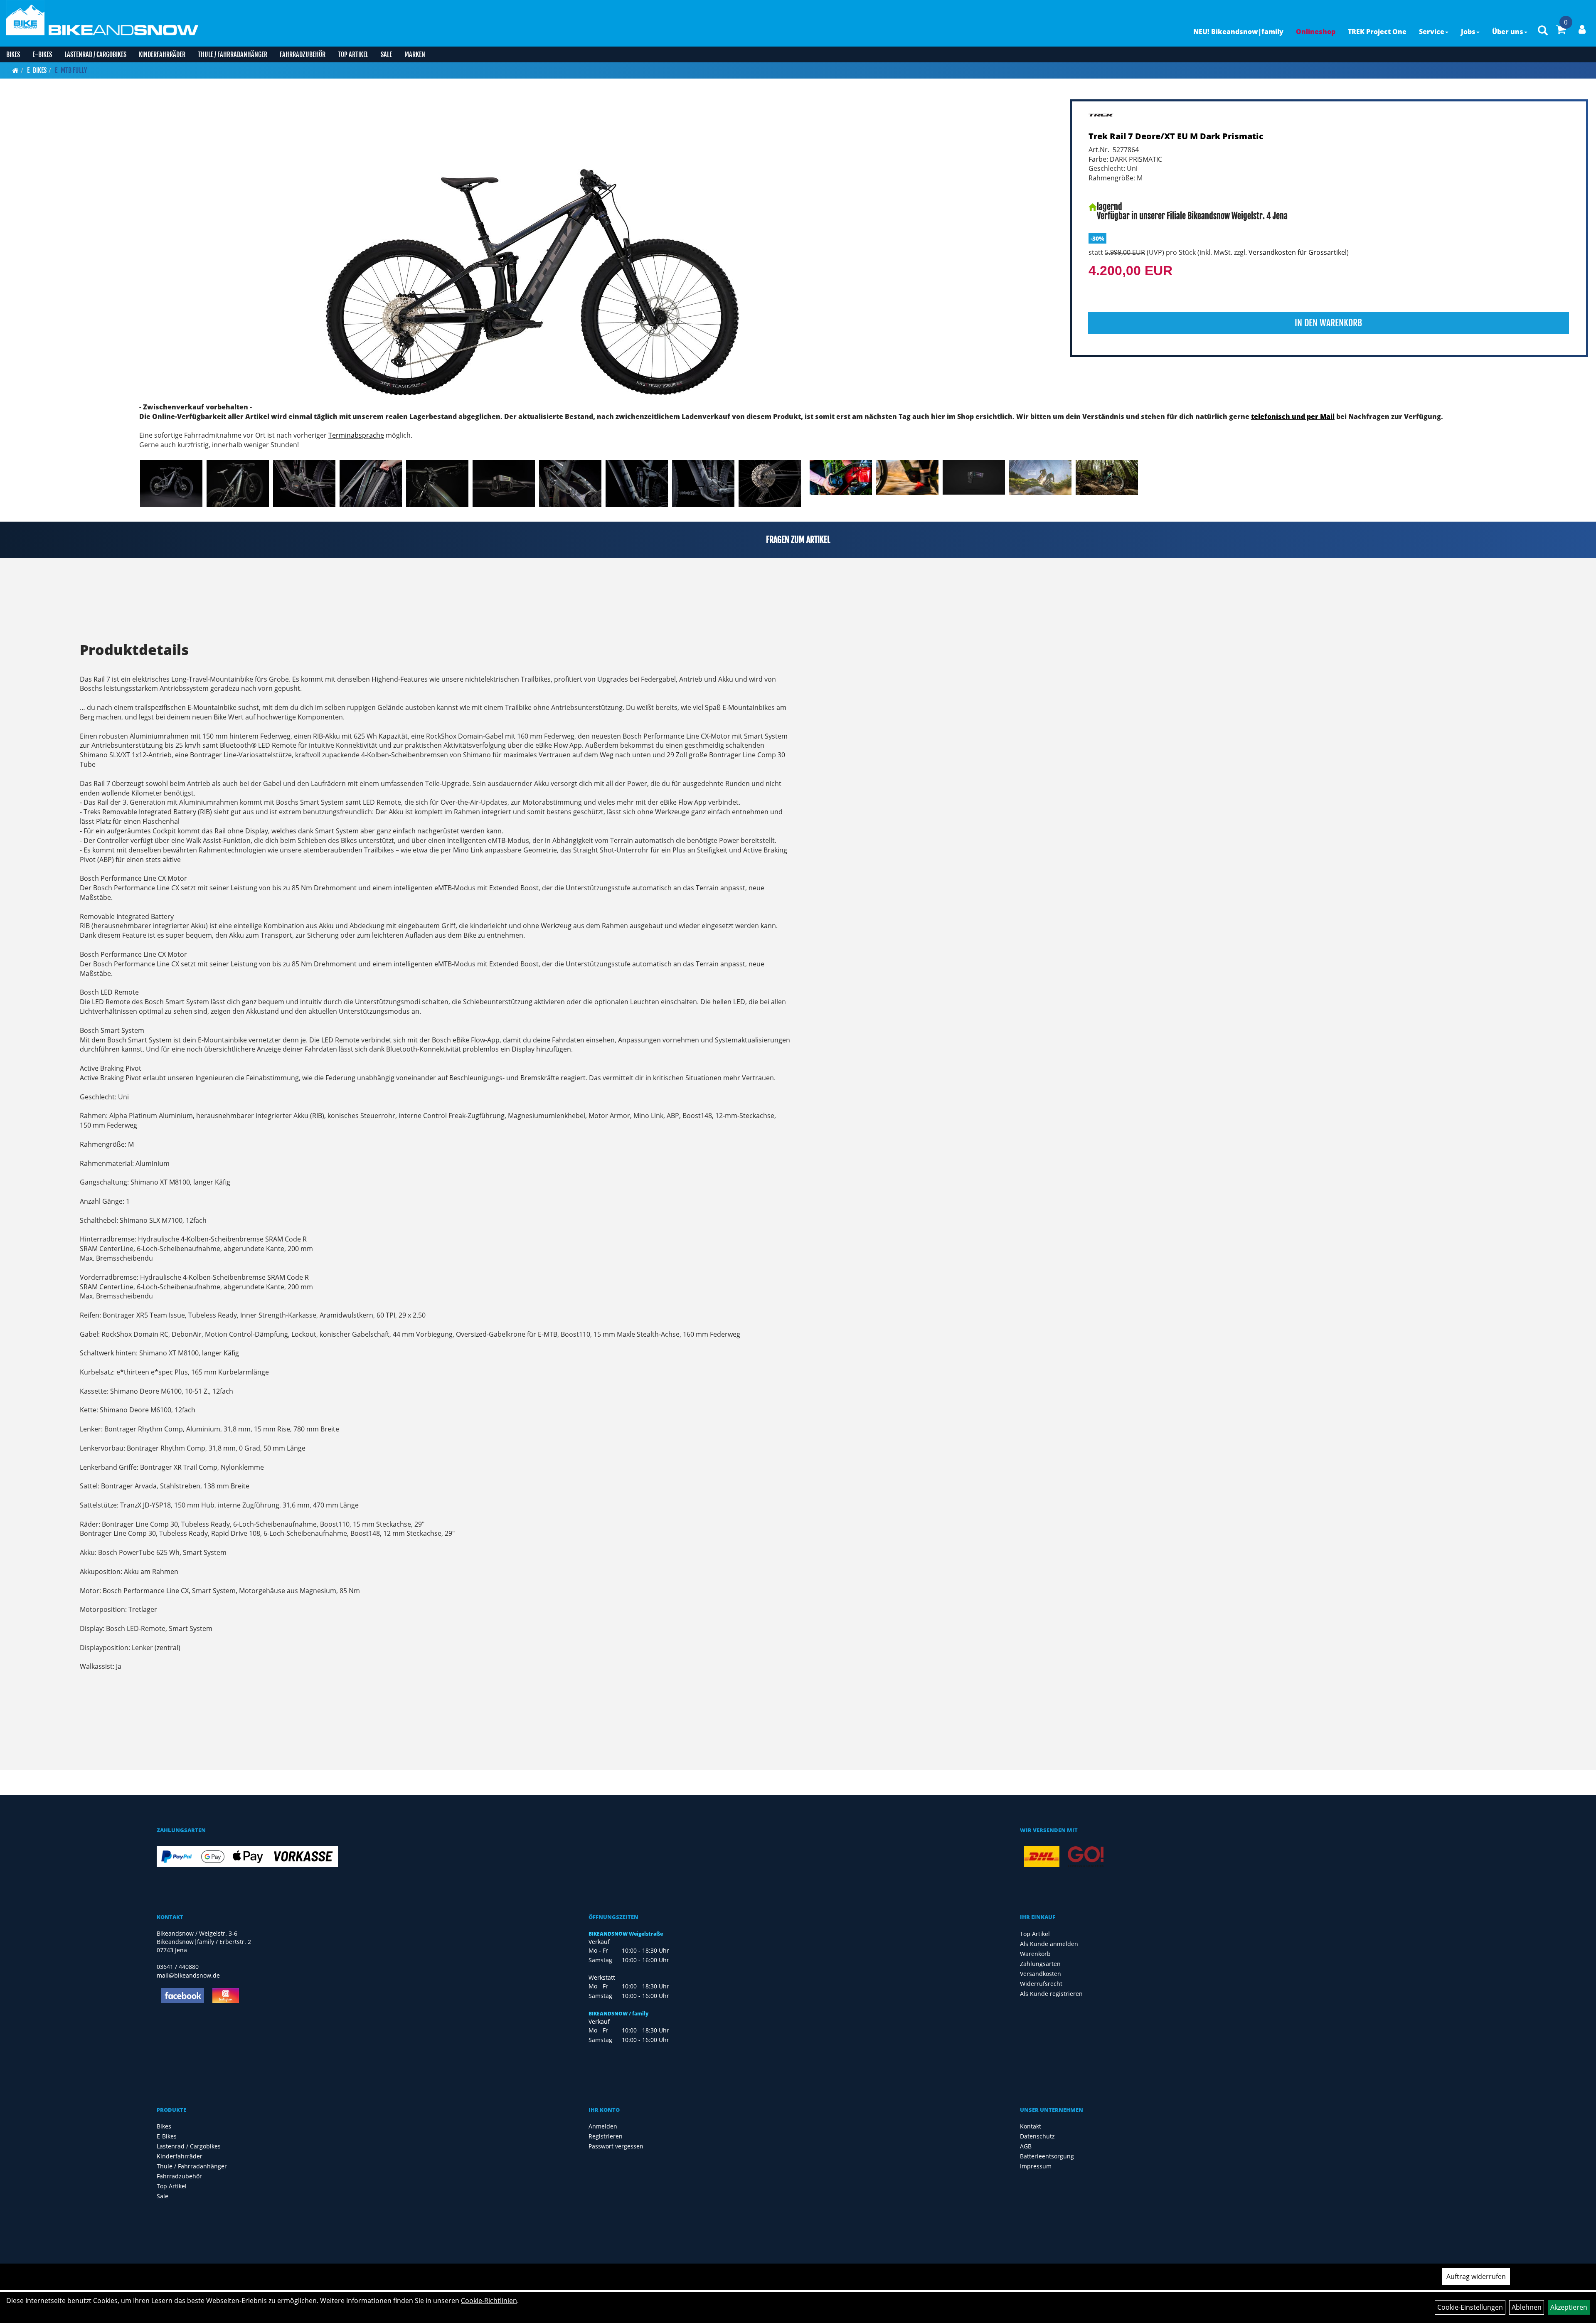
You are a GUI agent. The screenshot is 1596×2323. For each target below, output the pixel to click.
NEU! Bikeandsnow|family (1238, 32)
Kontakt (1031, 2126)
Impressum (1036, 2166)
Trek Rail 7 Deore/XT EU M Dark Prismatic (1176, 136)
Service (1432, 32)
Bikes (13, 54)
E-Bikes (42, 54)
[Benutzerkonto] (1582, 29)
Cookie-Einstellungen (1470, 2307)
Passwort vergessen (616, 2146)
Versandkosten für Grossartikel (1298, 252)
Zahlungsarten (1040, 1964)
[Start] (16, 70)
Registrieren (606, 2136)
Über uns (1508, 32)
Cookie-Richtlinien (489, 2301)
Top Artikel (353, 54)
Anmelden (603, 2126)
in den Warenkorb (1328, 323)
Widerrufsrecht (1041, 1984)
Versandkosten (1041, 1974)
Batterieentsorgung (1047, 2156)
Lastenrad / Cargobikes (95, 54)
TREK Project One (1377, 32)
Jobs (1468, 32)
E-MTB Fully (71, 70)
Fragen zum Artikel (798, 540)
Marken (415, 54)
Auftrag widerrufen (1476, 2276)
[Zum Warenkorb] (1561, 31)
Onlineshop (1316, 32)
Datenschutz (1037, 2136)
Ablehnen (1527, 2307)
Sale (386, 54)
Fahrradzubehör (303, 54)
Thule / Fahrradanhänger (233, 54)
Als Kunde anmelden (1049, 1944)
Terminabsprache (356, 435)
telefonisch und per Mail (1293, 416)
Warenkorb (1035, 1954)
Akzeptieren (1569, 2307)
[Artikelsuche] (1543, 31)
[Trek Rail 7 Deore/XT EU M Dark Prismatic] (533, 250)
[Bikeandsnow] (25, 18)
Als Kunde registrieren (1051, 1994)
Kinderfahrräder (162, 54)
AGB (1026, 2146)
